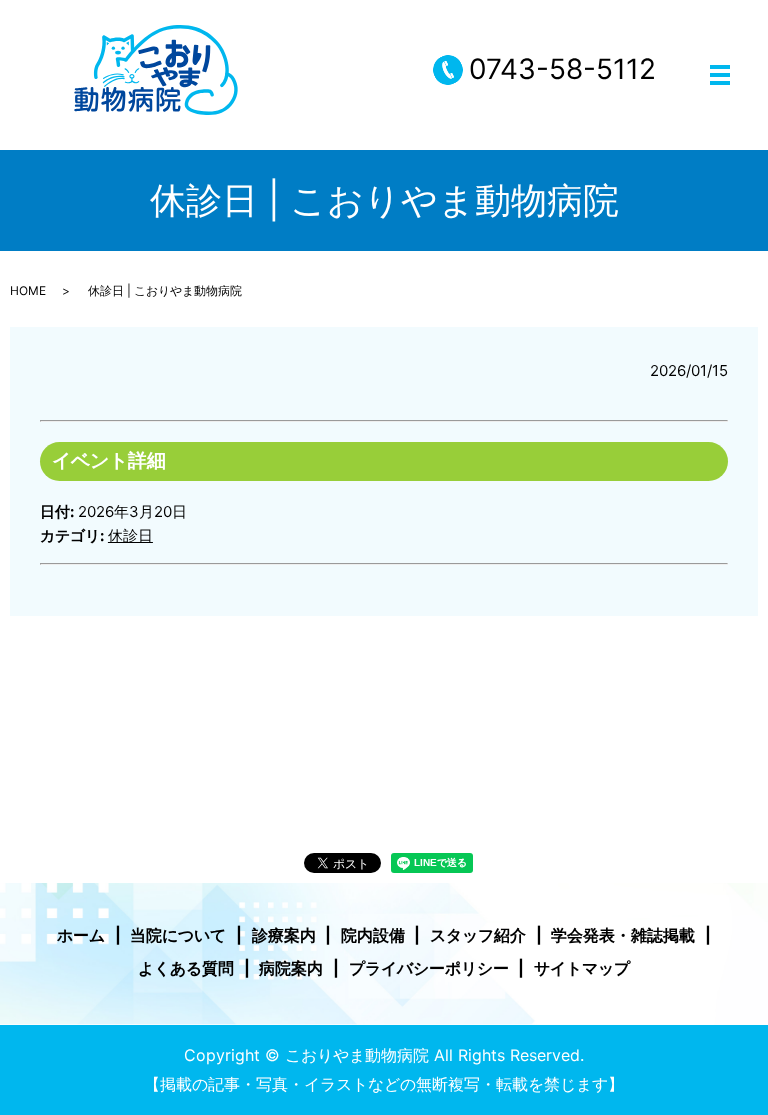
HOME (28, 290)
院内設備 (373, 935)
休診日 (130, 535)
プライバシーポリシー (429, 968)
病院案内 (291, 968)
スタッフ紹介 (478, 935)
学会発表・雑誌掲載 (623, 935)
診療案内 (284, 935)
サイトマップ (582, 968)
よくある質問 (186, 968)
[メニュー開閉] (720, 75)
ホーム (81, 935)
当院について (178, 935)
